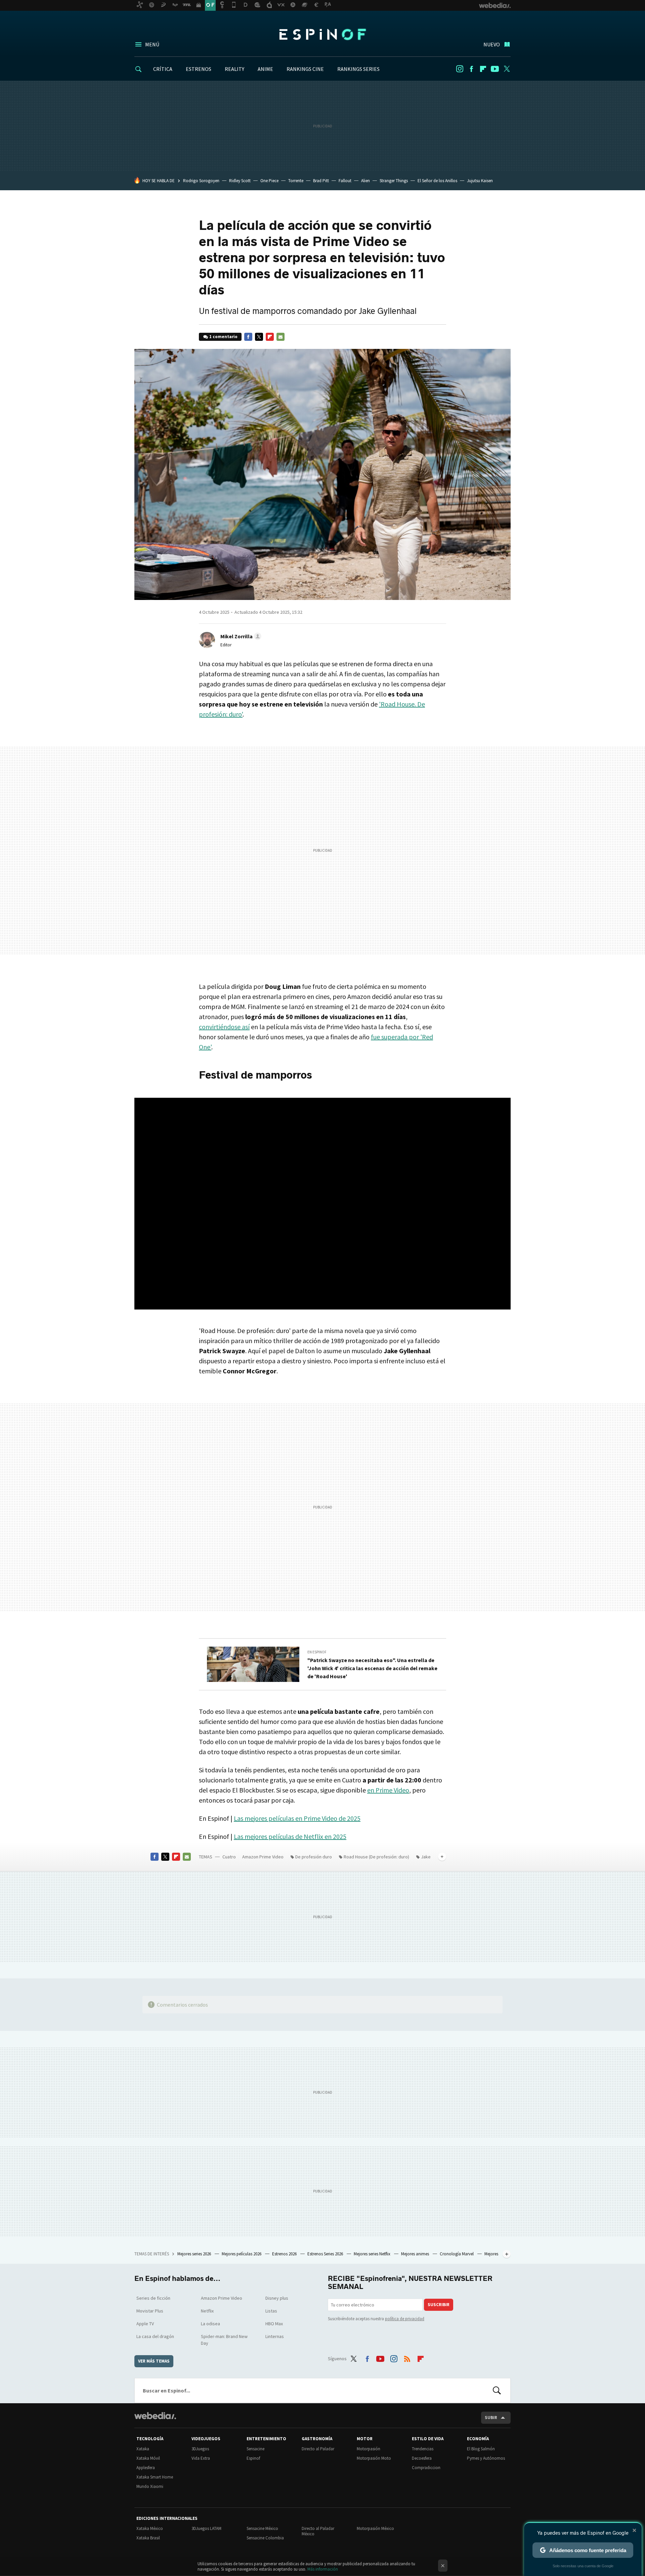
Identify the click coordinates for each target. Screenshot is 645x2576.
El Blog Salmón (481, 2449)
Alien (365, 181)
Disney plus (277, 2298)
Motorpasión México (375, 2528)
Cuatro (229, 1857)
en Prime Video (388, 1790)
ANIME (265, 69)
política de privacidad (405, 2319)
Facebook (471, 69)
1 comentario (223, 337)
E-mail (281, 337)
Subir (491, 2418)
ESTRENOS (199, 69)
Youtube (495, 69)
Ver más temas (154, 2361)
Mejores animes (416, 2254)
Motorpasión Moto (374, 2458)
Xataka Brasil (148, 2538)
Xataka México (150, 2528)
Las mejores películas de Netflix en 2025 (290, 1836)
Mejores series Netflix (373, 2254)
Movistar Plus (150, 2311)
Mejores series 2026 (195, 2254)
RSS (407, 2358)
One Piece (269, 181)
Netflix (207, 2311)
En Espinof (317, 1652)
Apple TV (145, 2324)
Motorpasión (369, 2449)
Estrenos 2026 (285, 2254)
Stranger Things (394, 181)
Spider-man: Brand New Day (224, 2340)
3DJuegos (200, 2449)
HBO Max (274, 2324)
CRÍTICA (163, 69)
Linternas (275, 2336)
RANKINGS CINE (305, 69)
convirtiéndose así (224, 1027)
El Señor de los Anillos (437, 181)
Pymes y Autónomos (486, 2458)
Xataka (143, 2449)
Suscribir (439, 2305)
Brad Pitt (321, 181)
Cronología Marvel (457, 2254)
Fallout (345, 181)
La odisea (210, 2324)
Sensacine (255, 2449)
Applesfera (146, 2468)
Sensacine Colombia (265, 2538)
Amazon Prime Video (263, 1857)
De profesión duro (314, 1857)
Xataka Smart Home (155, 2477)
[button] (240, 636)
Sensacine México (262, 2528)
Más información (323, 2569)
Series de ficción (153, 2298)
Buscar (497, 2390)
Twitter (507, 69)
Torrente (296, 181)
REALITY (234, 69)
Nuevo (492, 44)
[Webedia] (155, 2416)
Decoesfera (422, 2458)
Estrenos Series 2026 (326, 2254)
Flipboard (483, 69)
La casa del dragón (155, 2336)
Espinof (322, 34)
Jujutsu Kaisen (480, 181)
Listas (271, 2311)
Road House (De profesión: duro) (376, 1857)
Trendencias (423, 2449)
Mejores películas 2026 (242, 2254)
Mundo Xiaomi (150, 2486)
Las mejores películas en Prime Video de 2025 (297, 1818)
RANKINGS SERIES (358, 69)
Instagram (460, 69)
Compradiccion (426, 2468)
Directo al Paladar (318, 2449)
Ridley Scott (240, 181)
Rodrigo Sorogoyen (201, 181)
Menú (152, 44)
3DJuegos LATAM (206, 2528)
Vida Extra (201, 2458)
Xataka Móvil (148, 2458)
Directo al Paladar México (318, 2531)
